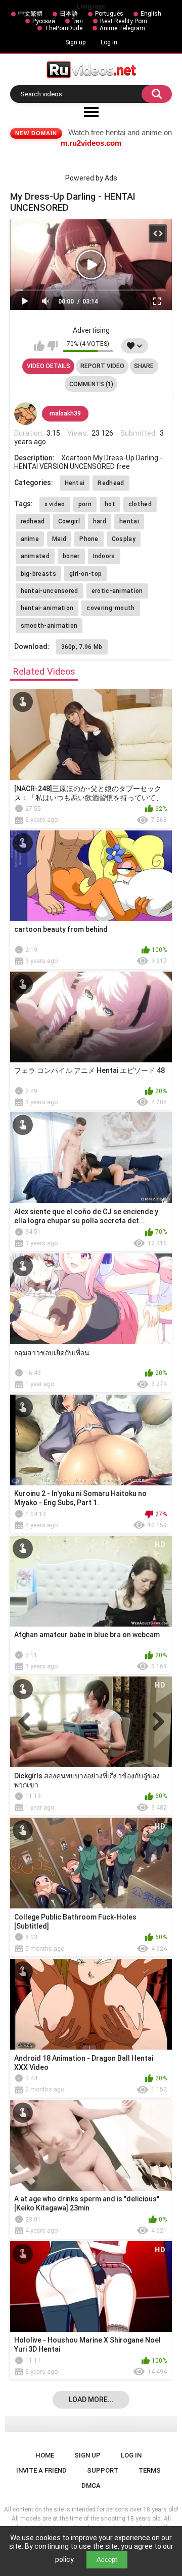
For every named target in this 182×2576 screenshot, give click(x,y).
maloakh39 (65, 413)
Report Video (102, 366)
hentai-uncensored (50, 591)
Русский (44, 21)
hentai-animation (47, 608)
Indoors (104, 556)
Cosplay (124, 539)
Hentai (75, 483)
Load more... (91, 2400)
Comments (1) (91, 384)
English (151, 14)
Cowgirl (69, 521)
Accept (107, 2560)
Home (45, 2455)
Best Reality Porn (124, 21)
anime (30, 539)
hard (100, 521)
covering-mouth (110, 608)
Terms (150, 2470)
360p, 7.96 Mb (82, 647)
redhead (33, 521)
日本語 (69, 14)
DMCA (91, 2485)
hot (110, 504)
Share (144, 366)
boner (71, 556)
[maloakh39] (26, 414)
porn (85, 504)
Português (109, 14)
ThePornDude (63, 28)
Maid (59, 539)
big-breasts (38, 574)
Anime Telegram (122, 28)
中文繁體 (30, 14)
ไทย (78, 21)
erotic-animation (117, 591)
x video (55, 504)
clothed (140, 504)
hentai (129, 521)
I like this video (39, 346)
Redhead (111, 483)
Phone (89, 539)
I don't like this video (52, 346)
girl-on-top (85, 574)
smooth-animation (49, 626)
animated (35, 556)
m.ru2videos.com (91, 143)
